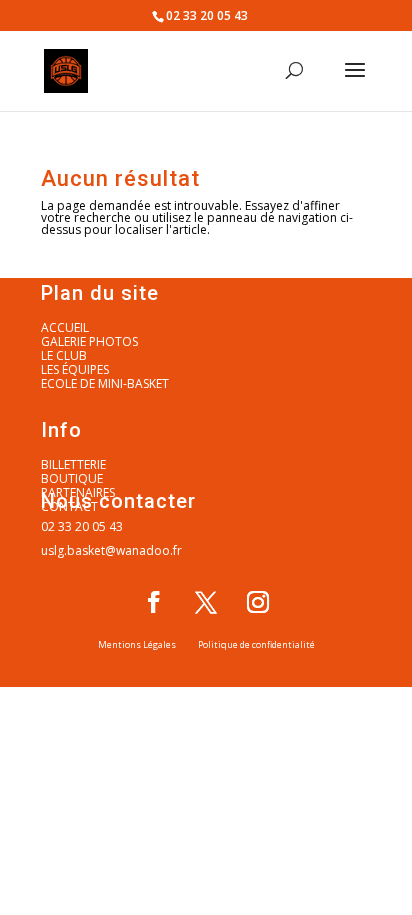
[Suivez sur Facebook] (154, 602)
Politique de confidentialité (256, 644)
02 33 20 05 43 (82, 526)
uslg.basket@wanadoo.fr (111, 550)
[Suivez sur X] (206, 602)
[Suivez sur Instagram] (258, 602)
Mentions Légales (137, 644)
